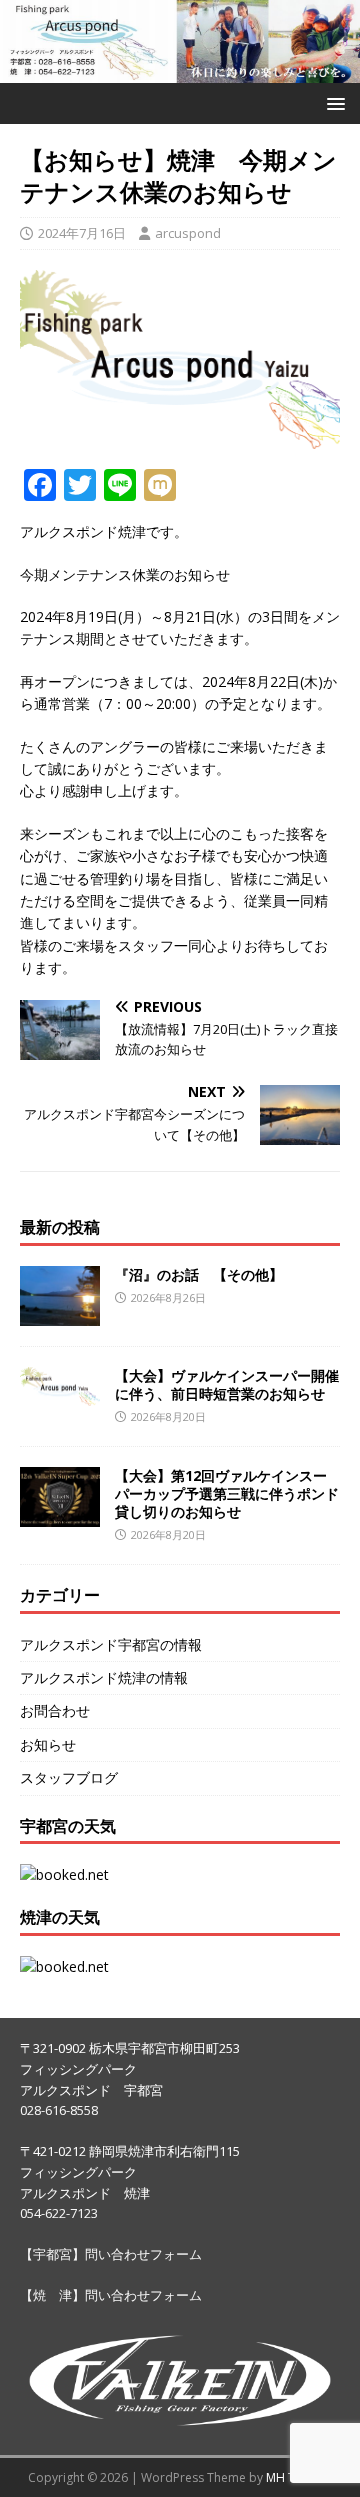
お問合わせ (55, 1710)
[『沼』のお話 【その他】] (60, 1313)
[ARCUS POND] (180, 71)
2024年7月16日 (82, 233)
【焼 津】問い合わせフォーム (111, 2295)
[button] (332, 102)
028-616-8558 (59, 2110)
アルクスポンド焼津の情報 (104, 1677)
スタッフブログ (69, 1777)
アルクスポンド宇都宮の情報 (111, 1644)
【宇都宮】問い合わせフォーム (111, 2254)
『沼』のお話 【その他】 (199, 1274)
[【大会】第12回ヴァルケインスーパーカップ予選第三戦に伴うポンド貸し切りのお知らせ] (60, 1514)
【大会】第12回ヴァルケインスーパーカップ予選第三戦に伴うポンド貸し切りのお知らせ (227, 1493)
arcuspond (188, 233)
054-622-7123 (59, 2213)
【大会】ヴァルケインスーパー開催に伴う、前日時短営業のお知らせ (227, 1384)
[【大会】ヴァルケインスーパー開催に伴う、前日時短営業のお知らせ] (60, 1394)
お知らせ (48, 1744)
